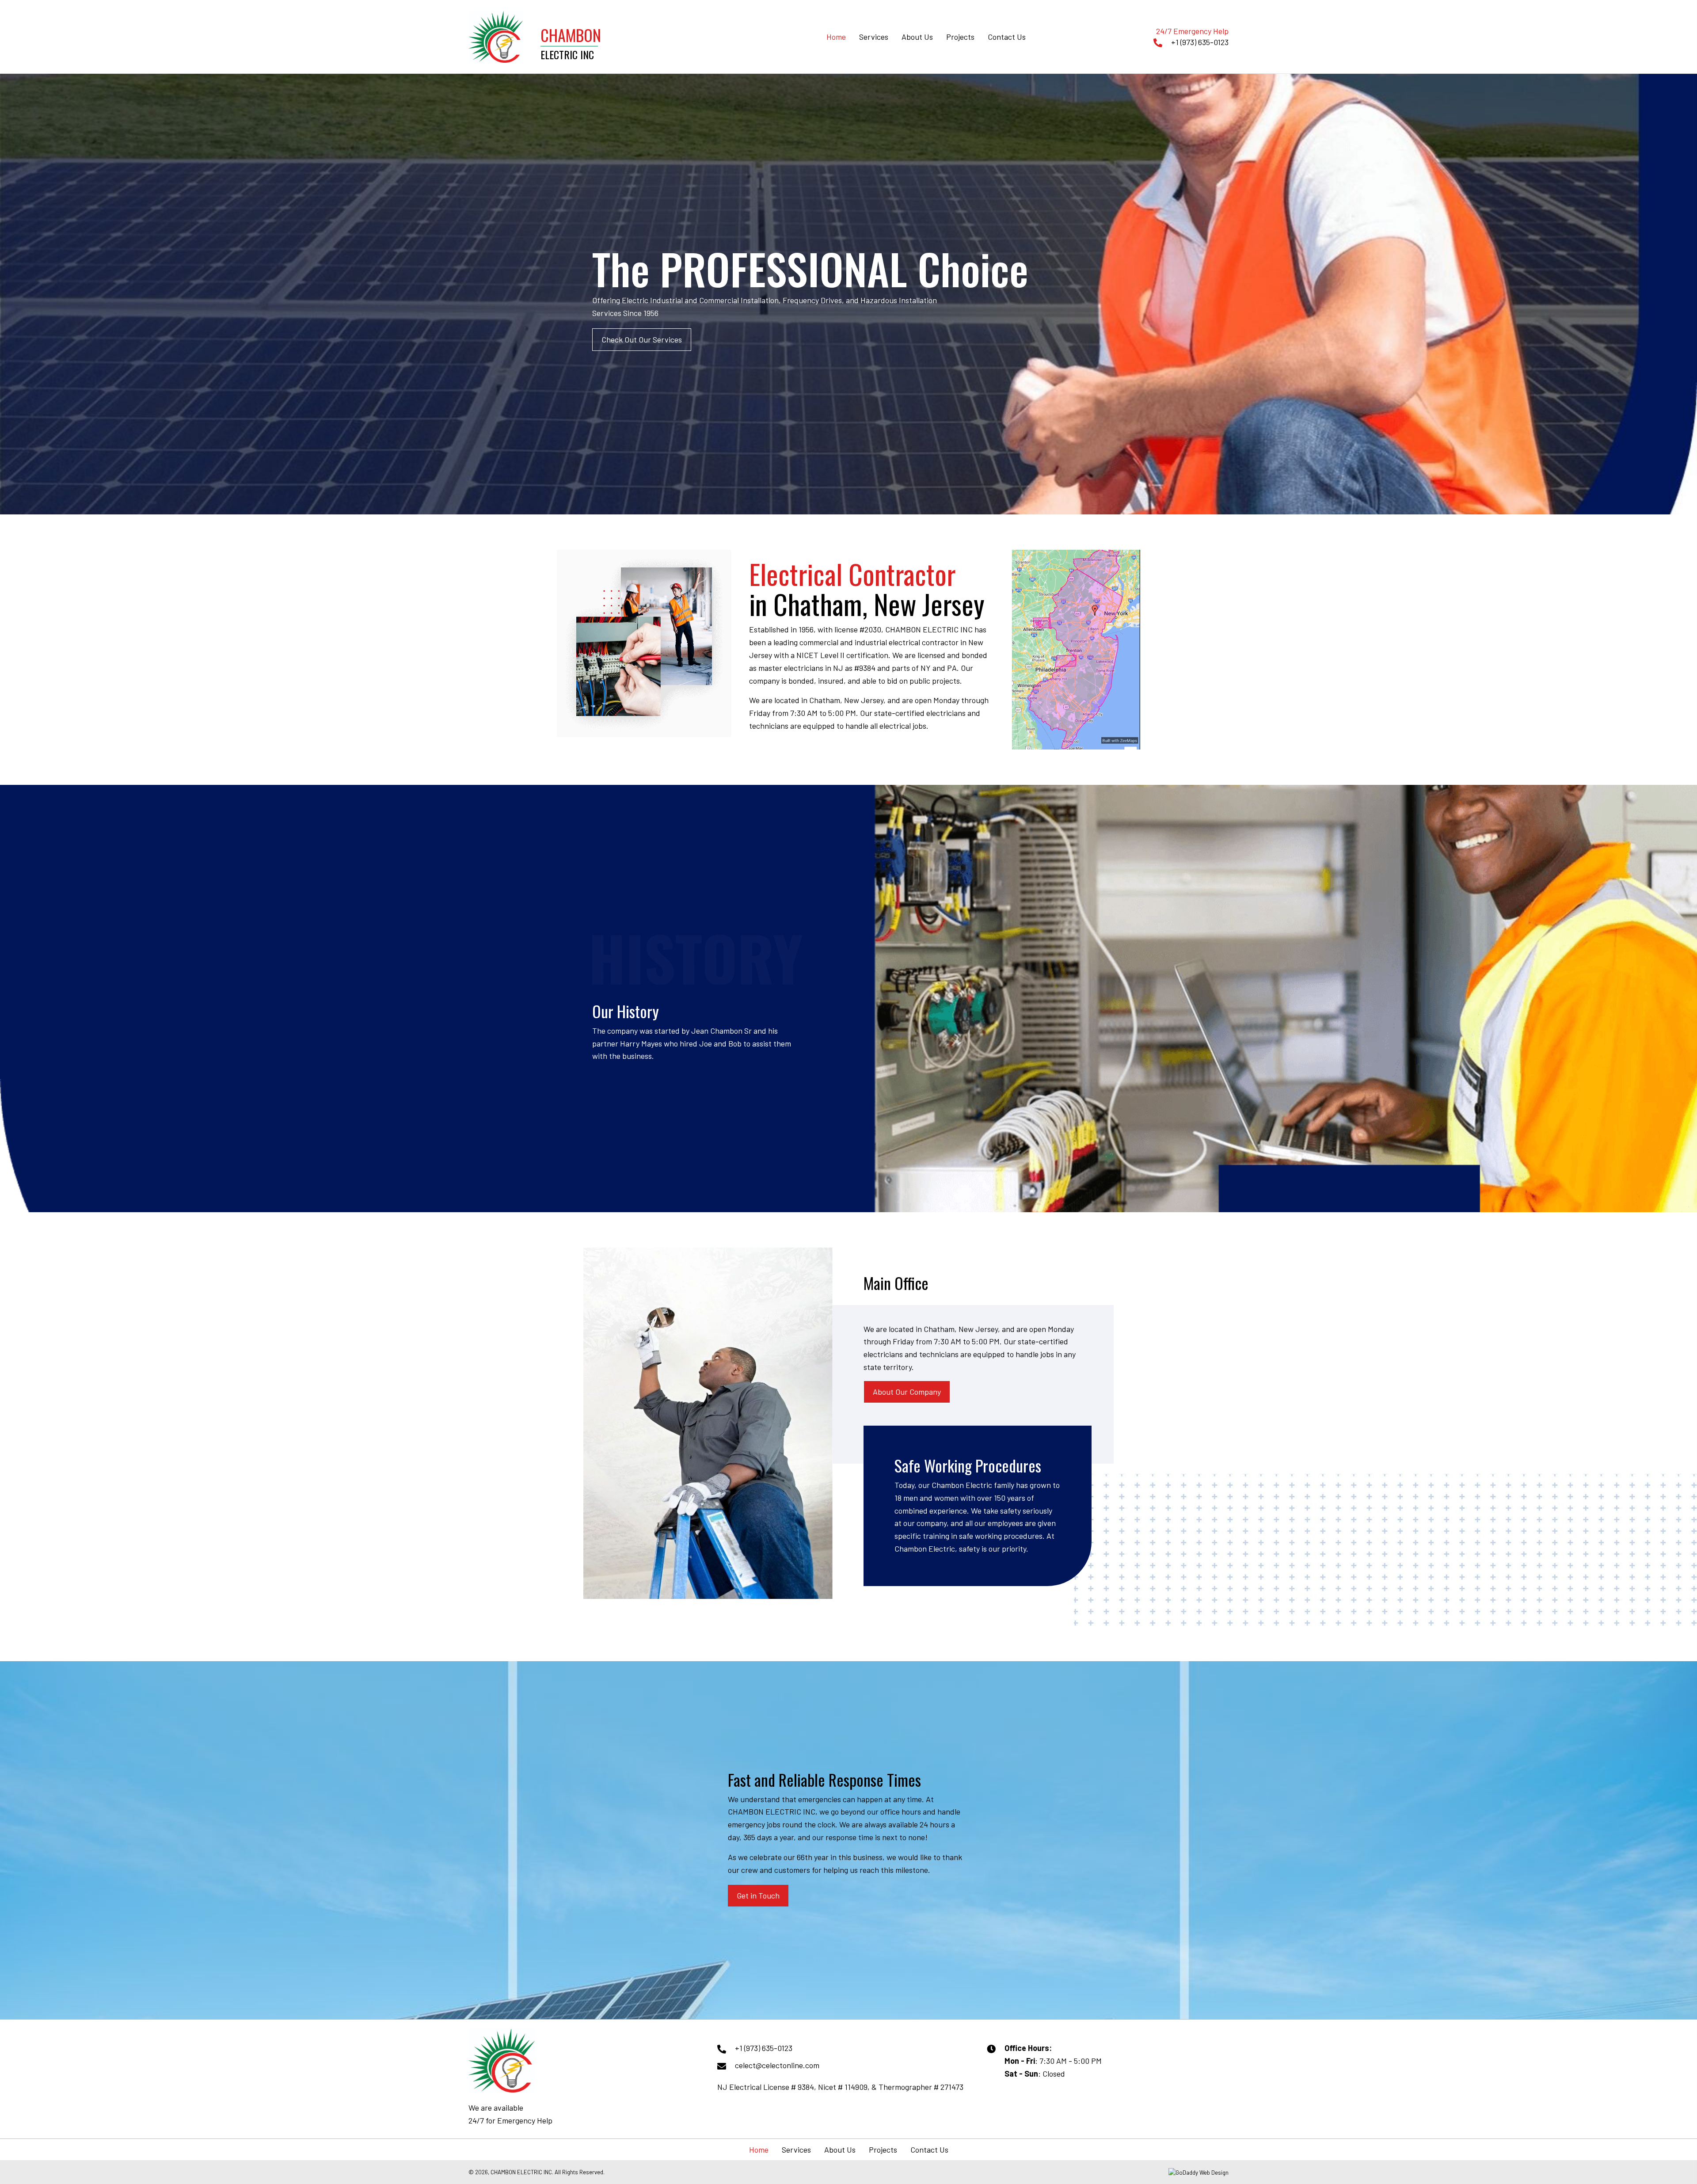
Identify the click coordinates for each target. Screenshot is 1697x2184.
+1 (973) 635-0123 (1200, 42)
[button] (642, 340)
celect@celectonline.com (777, 2065)
